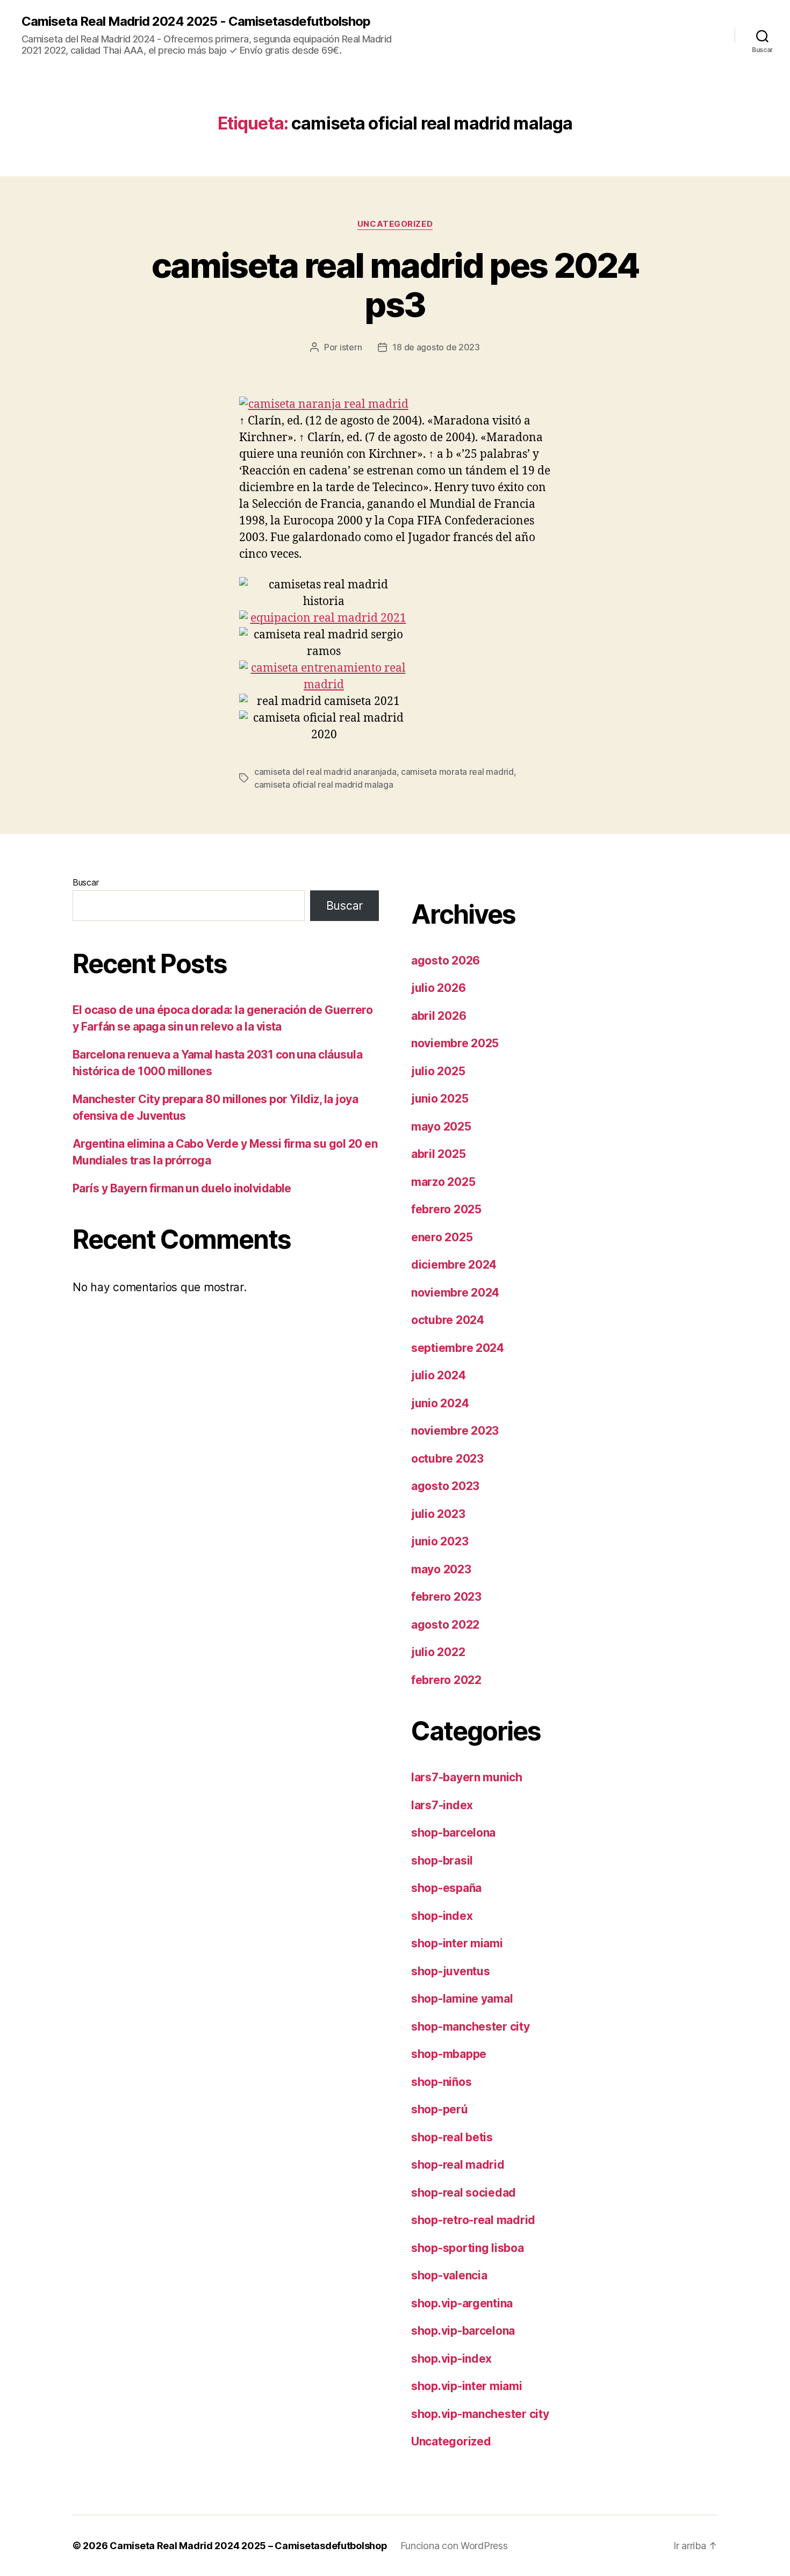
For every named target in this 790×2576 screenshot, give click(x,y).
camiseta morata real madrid (457, 772)
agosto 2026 (446, 960)
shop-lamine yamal (462, 1999)
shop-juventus (451, 1971)
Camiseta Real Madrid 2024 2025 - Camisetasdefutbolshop (196, 21)
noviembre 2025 (455, 1043)
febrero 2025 (446, 1209)
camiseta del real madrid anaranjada (325, 772)
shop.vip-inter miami (467, 2386)
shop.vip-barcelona (463, 2331)
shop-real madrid (458, 2165)
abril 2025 (438, 1154)
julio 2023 (438, 1514)
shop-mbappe (449, 2054)
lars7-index (442, 1805)
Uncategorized (395, 224)
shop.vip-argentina (462, 2303)
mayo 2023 (441, 1569)
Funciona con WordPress (454, 2546)
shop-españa (446, 1888)
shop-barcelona (453, 1833)
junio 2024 (440, 1403)
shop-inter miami (457, 1943)
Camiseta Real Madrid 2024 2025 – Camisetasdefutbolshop (248, 2546)
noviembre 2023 (455, 1431)
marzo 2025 (443, 1182)
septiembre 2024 (458, 1348)
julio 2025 (438, 1071)
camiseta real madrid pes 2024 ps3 (395, 285)
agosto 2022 (445, 1625)
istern (351, 347)
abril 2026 (439, 1016)
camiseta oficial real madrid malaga (324, 785)
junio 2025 (440, 1099)
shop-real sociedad (464, 2193)
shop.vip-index (451, 2359)
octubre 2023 (447, 1459)
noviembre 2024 (455, 1293)
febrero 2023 (446, 1597)
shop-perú (440, 2109)
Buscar (85, 882)
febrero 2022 (446, 1680)
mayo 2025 (441, 1127)
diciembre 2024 (454, 1265)
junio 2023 (440, 1541)
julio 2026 (438, 988)
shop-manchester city (471, 2027)
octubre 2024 (448, 1320)
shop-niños (441, 2082)
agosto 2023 (445, 1486)
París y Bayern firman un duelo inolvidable (182, 1188)
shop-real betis (452, 2137)
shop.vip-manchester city (480, 2414)
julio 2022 (438, 1652)
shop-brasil (442, 1861)
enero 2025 (442, 1237)
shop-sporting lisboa (468, 2248)
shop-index (442, 1916)
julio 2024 (438, 1375)
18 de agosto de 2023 (436, 347)
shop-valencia (449, 2275)
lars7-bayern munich (467, 1777)
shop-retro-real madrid (473, 2220)
